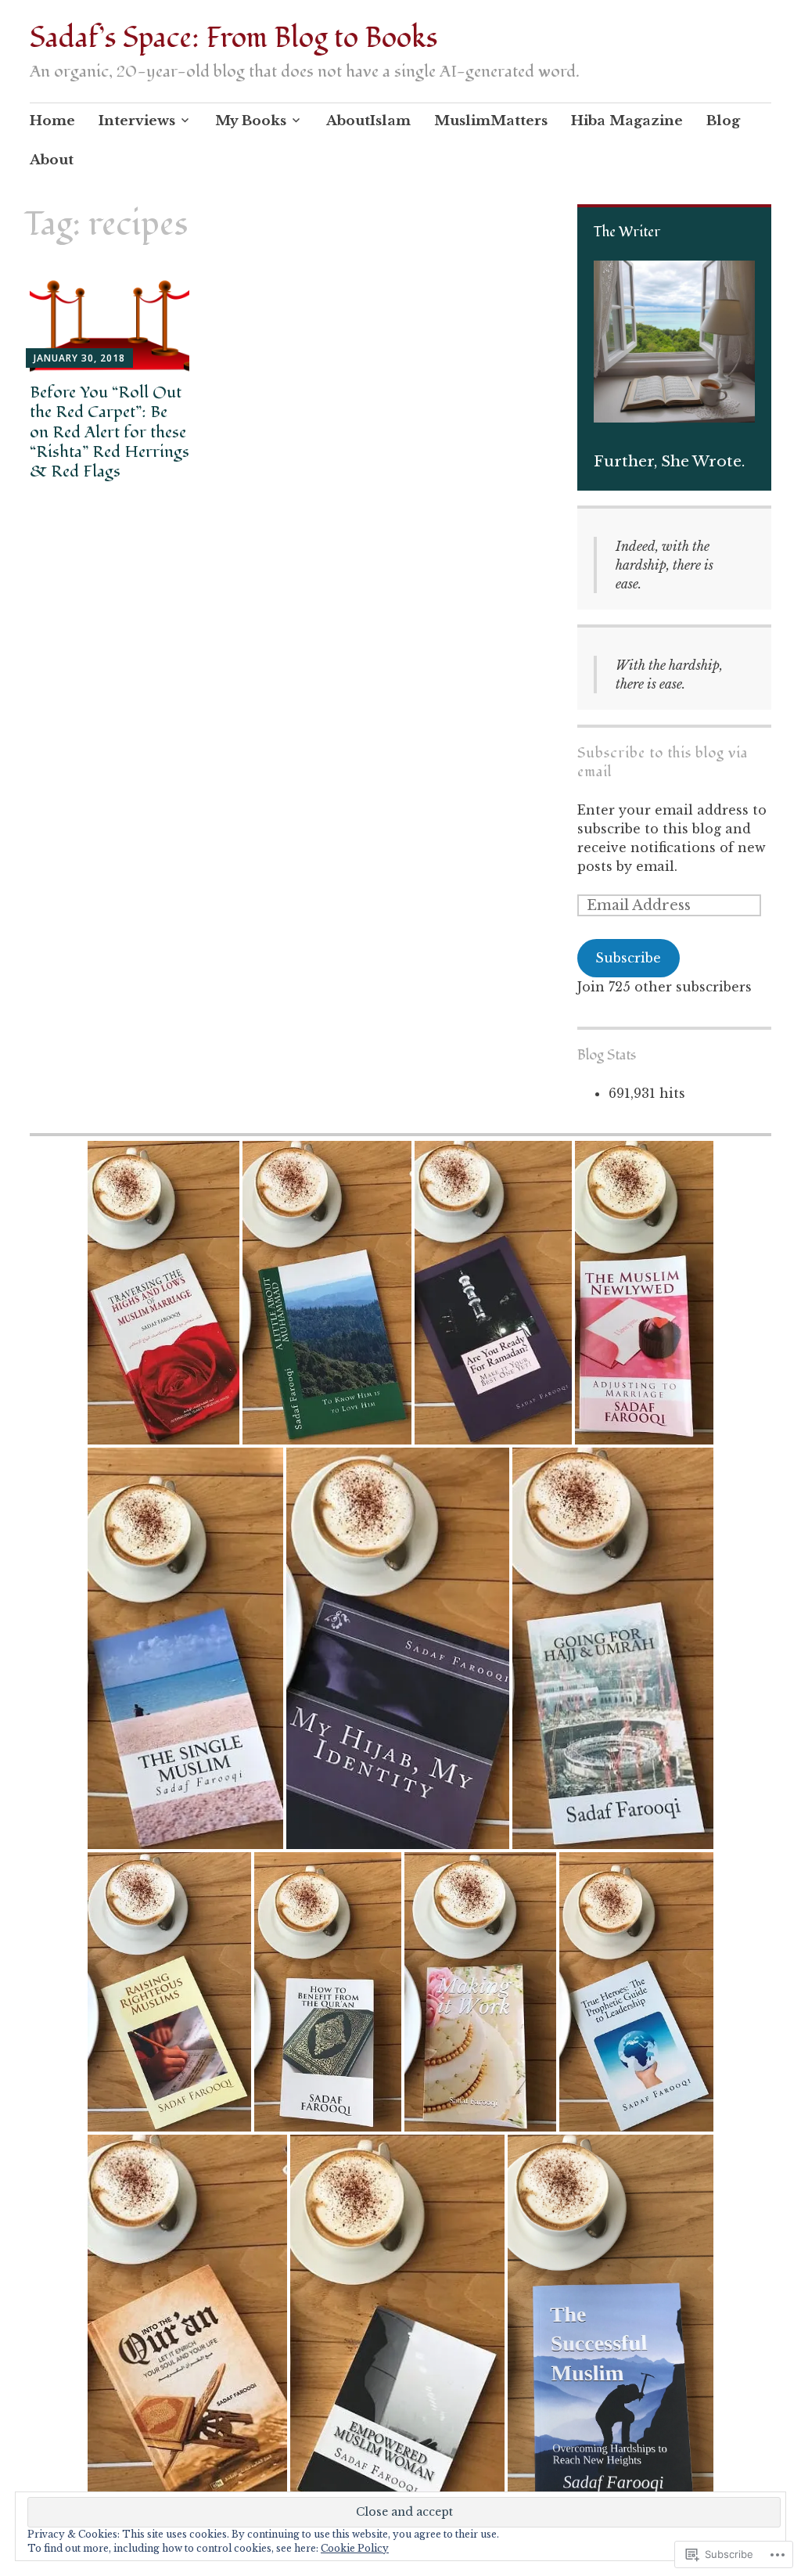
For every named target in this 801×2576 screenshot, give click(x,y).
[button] (163, 1293)
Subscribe (628, 958)
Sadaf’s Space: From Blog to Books (233, 38)
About (52, 160)
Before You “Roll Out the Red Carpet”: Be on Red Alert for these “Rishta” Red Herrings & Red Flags (110, 432)
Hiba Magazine (627, 121)
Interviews (137, 121)
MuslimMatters (491, 121)
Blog (723, 121)
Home (52, 121)
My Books (251, 121)
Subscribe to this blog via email (663, 763)
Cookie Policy (355, 2548)
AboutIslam (368, 121)
